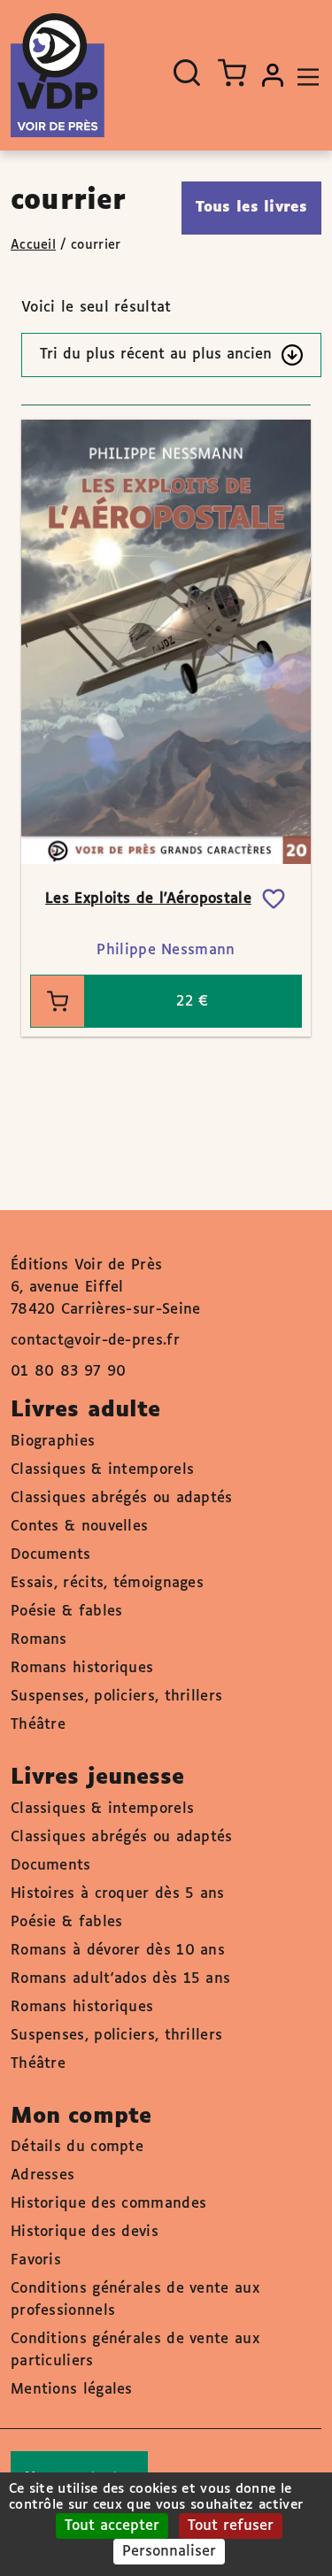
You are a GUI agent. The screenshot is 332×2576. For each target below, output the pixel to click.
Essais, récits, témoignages (107, 1583)
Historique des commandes (108, 2204)
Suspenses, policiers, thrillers (116, 1697)
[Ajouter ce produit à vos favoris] (274, 899)
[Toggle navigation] (304, 75)
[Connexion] (273, 75)
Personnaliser (169, 2552)
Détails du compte (77, 2147)
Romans (39, 1640)
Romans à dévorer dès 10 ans (118, 1951)
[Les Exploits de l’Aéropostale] (166, 641)
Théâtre (38, 1725)
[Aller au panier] (232, 73)
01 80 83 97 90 (68, 1372)
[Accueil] (58, 75)
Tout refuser (231, 2526)
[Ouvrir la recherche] (187, 73)
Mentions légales (72, 2390)
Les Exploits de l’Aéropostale (148, 899)
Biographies (53, 1442)
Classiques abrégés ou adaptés (122, 1498)
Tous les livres (252, 208)
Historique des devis (85, 2232)
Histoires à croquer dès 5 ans (118, 1894)
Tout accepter (112, 2526)
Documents (51, 1555)
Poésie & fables (67, 1612)
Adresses (42, 2175)
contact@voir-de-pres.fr (95, 1341)
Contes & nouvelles (79, 1527)
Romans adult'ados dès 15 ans (120, 1979)
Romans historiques (82, 1668)
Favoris (36, 2260)
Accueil (33, 245)
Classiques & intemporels (102, 1470)
